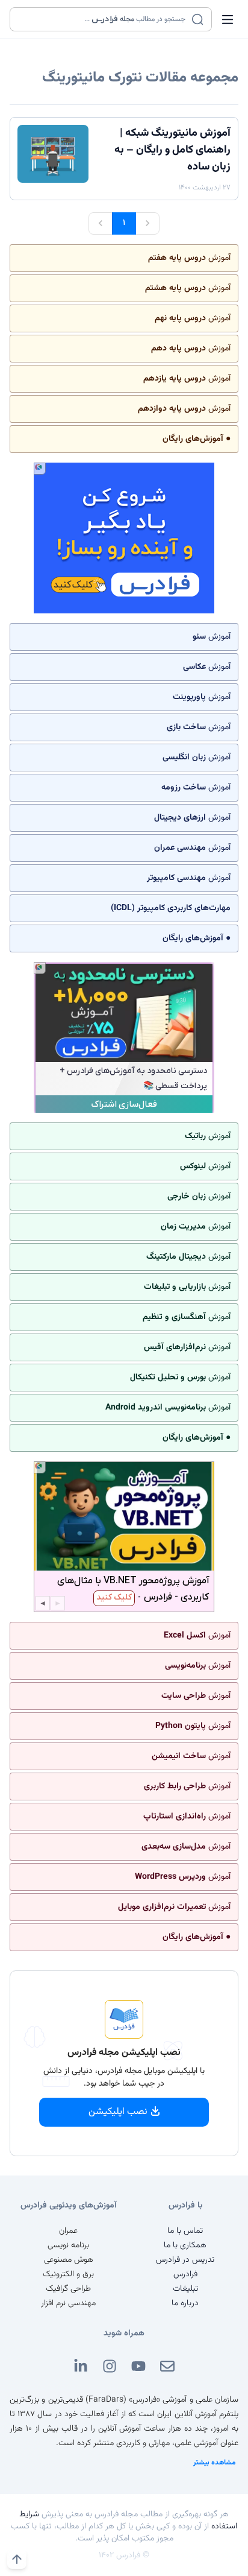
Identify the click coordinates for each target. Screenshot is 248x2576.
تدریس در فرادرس (185, 2260)
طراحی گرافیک (68, 2289)
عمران (68, 2231)
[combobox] (103, 19)
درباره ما (185, 2303)
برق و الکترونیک (68, 2274)
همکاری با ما (185, 2245)
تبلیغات (185, 2289)
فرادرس (185, 2274)
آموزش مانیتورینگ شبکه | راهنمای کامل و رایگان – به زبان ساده (172, 150)
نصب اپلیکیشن (118, 2112)
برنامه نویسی (68, 2245)
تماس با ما (185, 2231)
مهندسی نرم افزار (68, 2303)
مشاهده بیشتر (215, 2463)
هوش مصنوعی (69, 2260)
